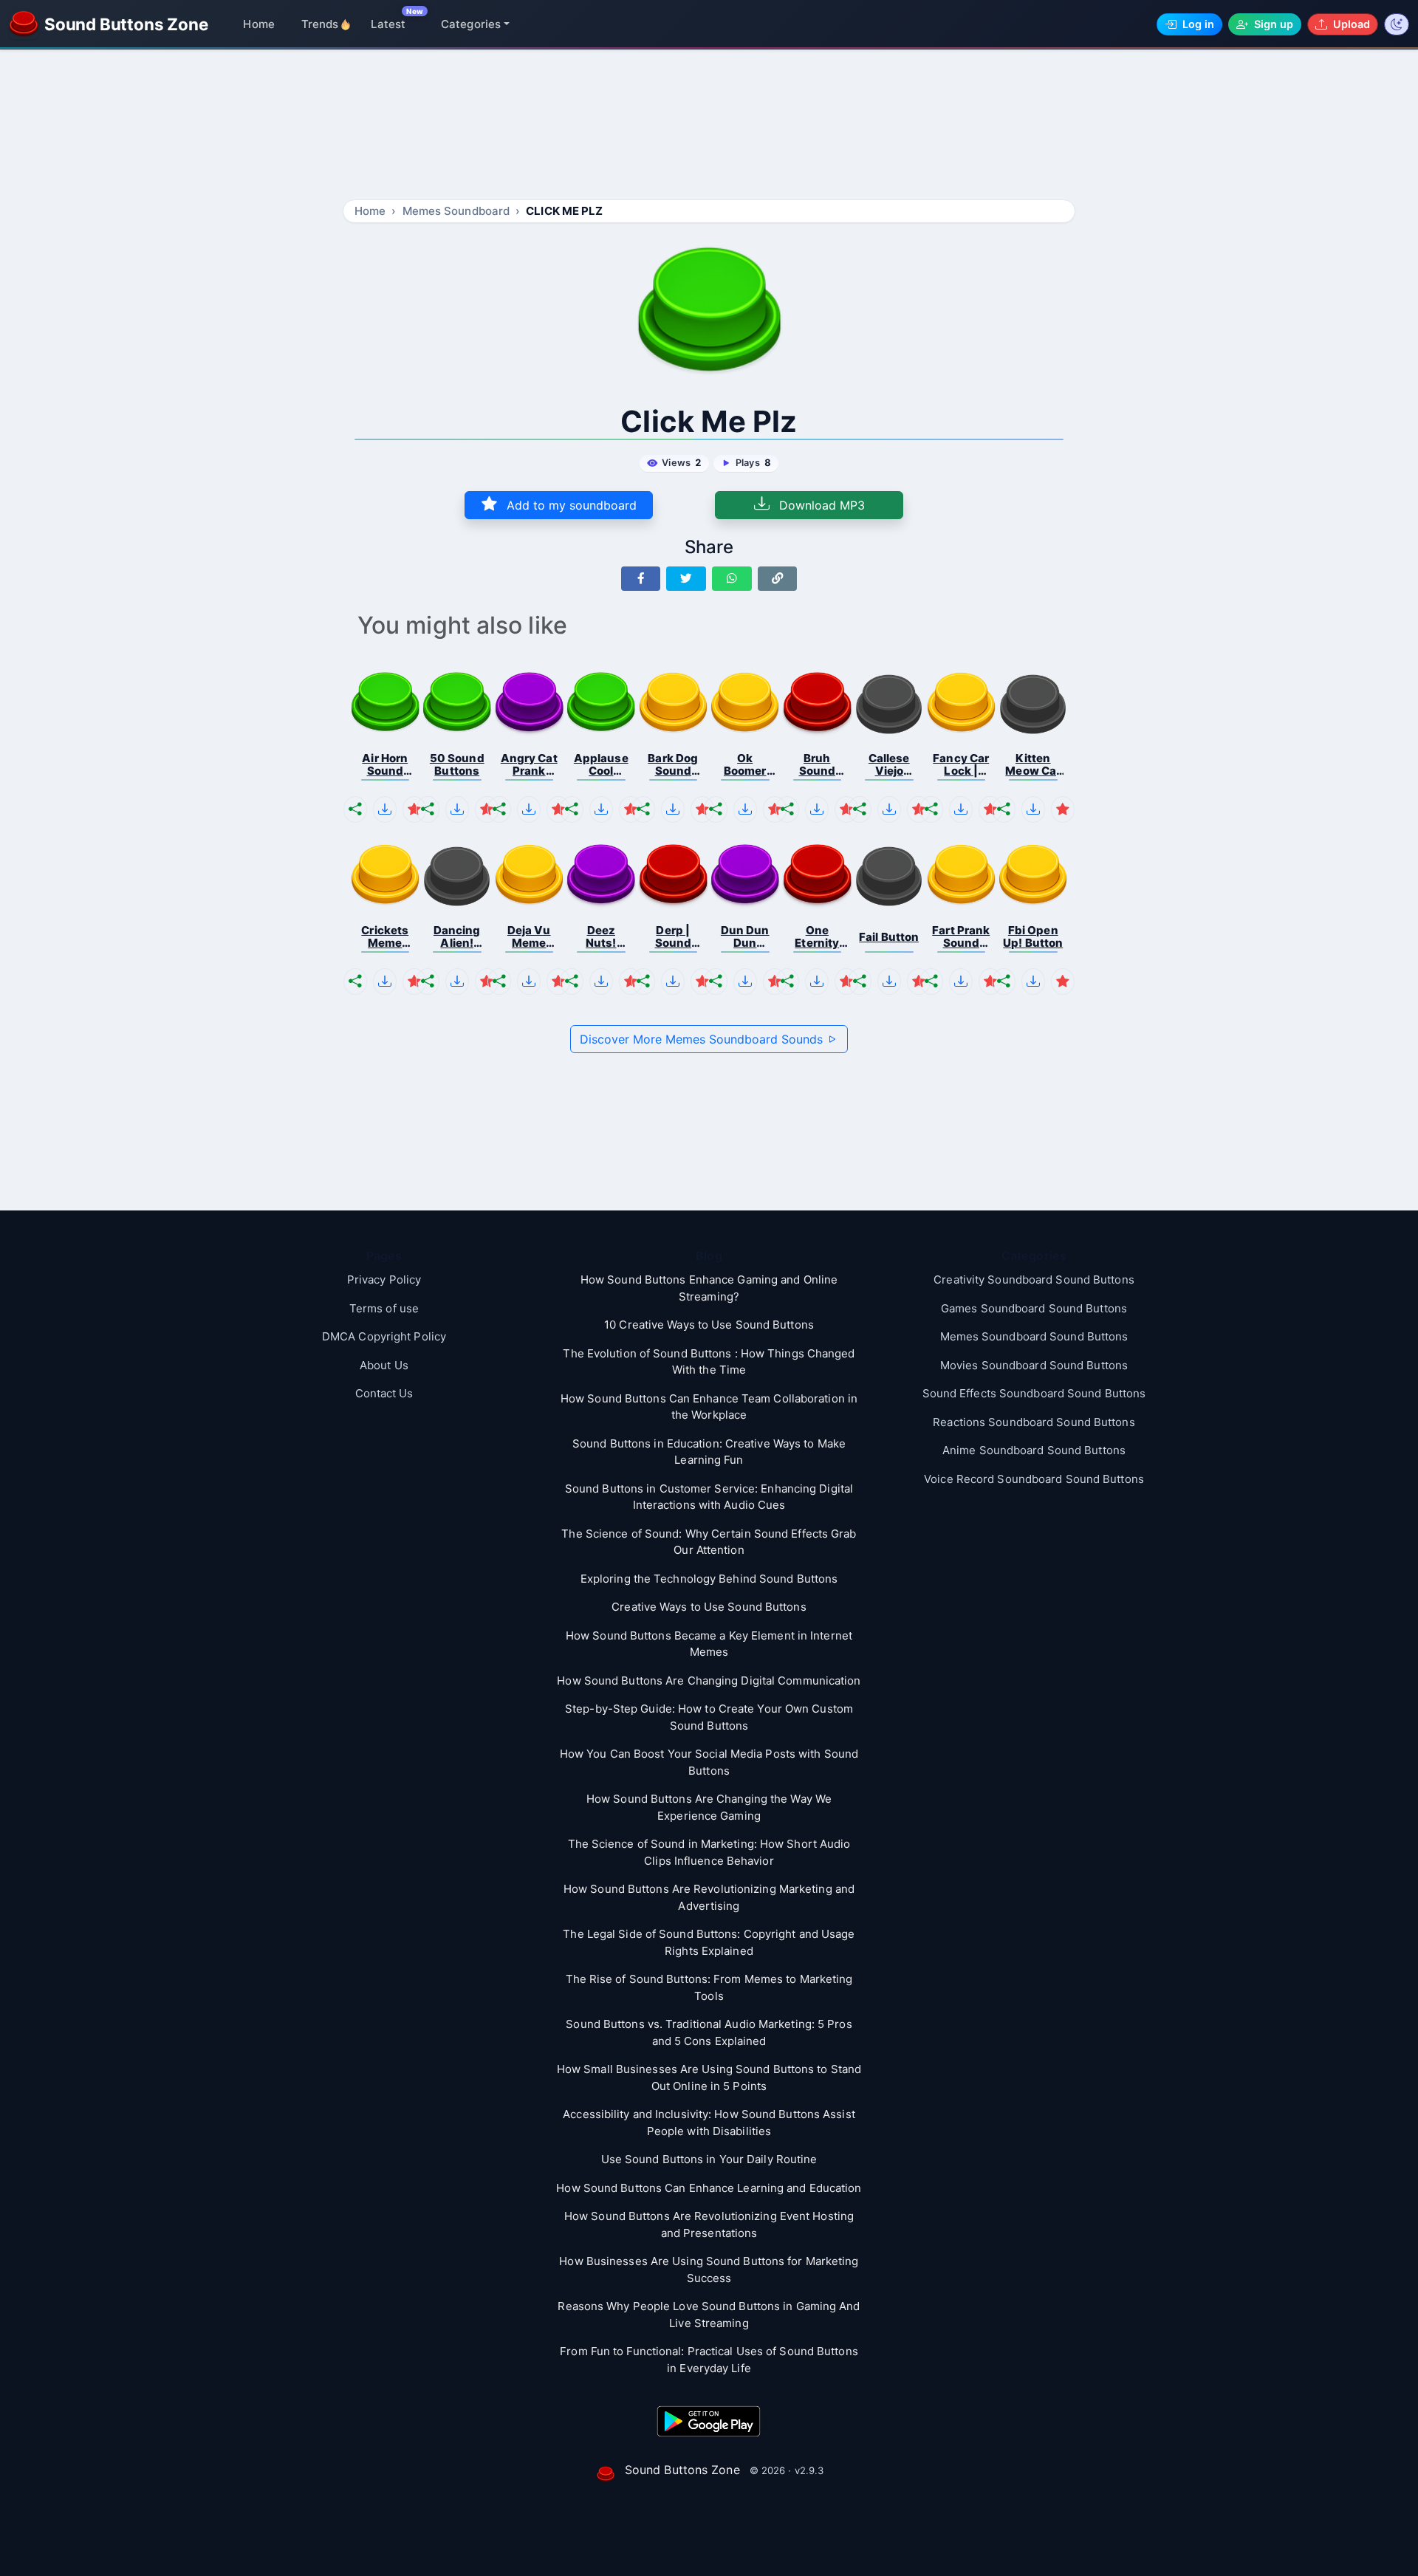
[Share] (355, 809)
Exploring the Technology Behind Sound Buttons (709, 1579)
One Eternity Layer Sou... (817, 937)
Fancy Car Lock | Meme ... (961, 765)
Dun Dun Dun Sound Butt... (745, 937)
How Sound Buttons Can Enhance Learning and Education (709, 2188)
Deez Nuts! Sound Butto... (601, 937)
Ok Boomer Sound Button (745, 765)
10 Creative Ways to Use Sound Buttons (709, 1325)
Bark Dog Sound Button (673, 765)
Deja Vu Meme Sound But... (529, 937)
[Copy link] (778, 579)
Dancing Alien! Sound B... (457, 937)
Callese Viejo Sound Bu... (889, 765)
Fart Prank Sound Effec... (961, 937)
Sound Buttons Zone (682, 2470)
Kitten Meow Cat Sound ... (1033, 765)
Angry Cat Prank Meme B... (529, 765)
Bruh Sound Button (817, 765)
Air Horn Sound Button (385, 765)
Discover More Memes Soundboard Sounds (703, 1039)
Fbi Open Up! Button (1033, 937)
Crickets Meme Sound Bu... (385, 937)
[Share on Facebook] (641, 579)
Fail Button (889, 937)
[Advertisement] (709, 127)
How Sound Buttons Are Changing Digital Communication (709, 1681)
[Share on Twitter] (686, 579)
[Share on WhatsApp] (732, 579)
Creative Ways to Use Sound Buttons (709, 1607)
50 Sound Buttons (457, 765)
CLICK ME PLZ (564, 211)
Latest (388, 24)
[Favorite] (414, 809)
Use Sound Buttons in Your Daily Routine (709, 2159)
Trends (320, 24)
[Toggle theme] (1397, 24)
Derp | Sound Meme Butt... (674, 937)
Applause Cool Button (601, 765)
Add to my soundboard (570, 505)
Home (258, 24)
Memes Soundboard (456, 211)
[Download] (385, 809)
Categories (471, 24)
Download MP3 (820, 505)
